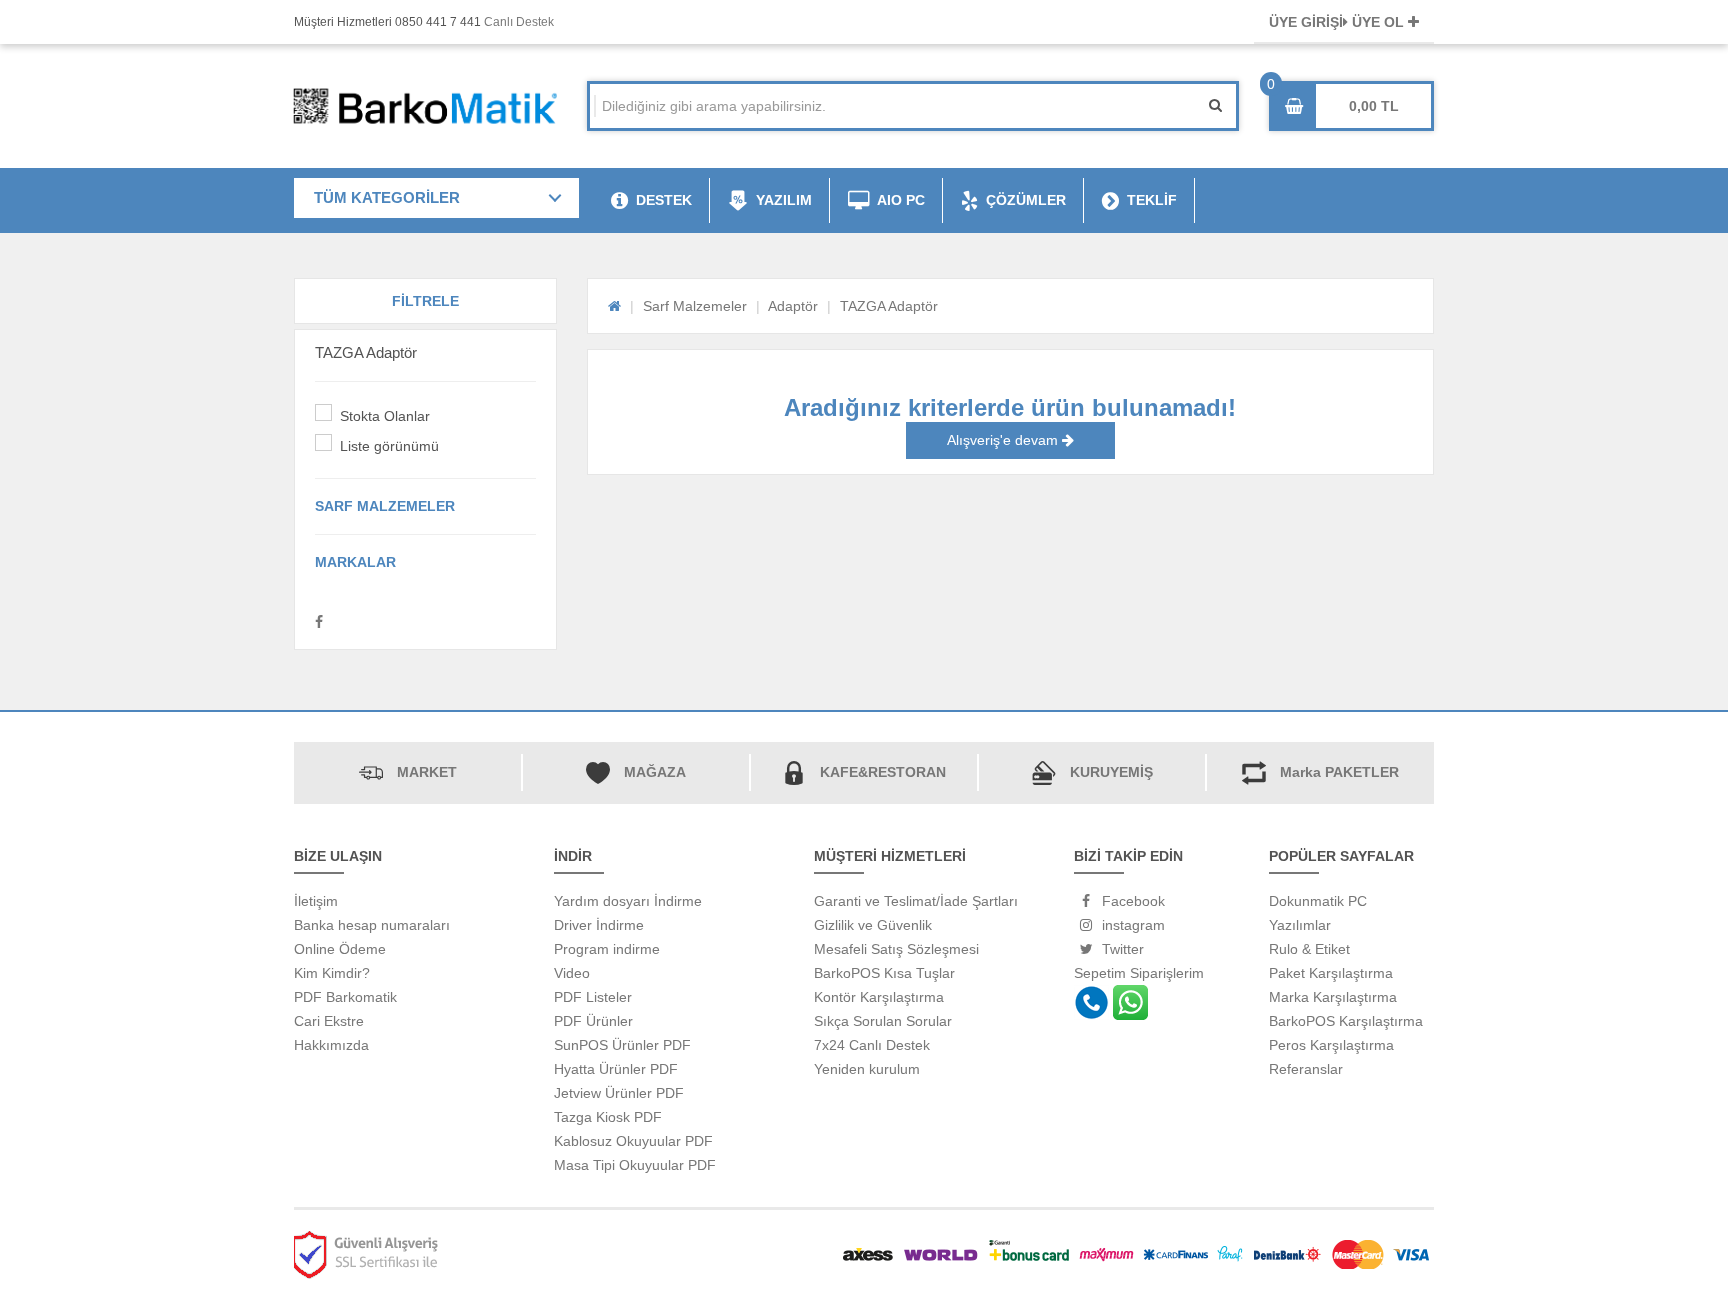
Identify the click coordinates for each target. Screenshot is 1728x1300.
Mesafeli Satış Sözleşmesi (896, 949)
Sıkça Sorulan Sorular (883, 1021)
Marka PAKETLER (1339, 772)
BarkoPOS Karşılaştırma (1346, 1021)
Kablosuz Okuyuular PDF (633, 1141)
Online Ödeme (340, 949)
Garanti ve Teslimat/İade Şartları (916, 901)
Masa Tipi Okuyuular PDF (635, 1165)
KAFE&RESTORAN (883, 772)
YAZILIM (784, 200)
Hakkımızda (331, 1045)
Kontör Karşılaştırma (879, 997)
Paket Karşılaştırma (1331, 973)
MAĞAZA (655, 772)
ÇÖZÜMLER (1026, 200)
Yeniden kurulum (867, 1069)
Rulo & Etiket (1309, 949)
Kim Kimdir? (332, 973)
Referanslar (1306, 1069)
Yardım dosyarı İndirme (628, 901)
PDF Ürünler (593, 1021)
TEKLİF (1152, 200)
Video (572, 973)
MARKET (427, 772)
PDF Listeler (593, 997)
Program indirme (607, 949)
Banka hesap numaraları (372, 925)
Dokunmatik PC (1318, 901)
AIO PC (901, 200)
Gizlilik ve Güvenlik (873, 925)
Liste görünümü (389, 446)
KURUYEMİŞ (1111, 772)
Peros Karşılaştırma (1331, 1045)
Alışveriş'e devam (1004, 440)
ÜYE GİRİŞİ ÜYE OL (1338, 22)
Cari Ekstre (329, 1021)
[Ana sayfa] (614, 306)
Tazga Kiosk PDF (608, 1117)
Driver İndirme (599, 925)
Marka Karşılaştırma (1333, 997)
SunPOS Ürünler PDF (622, 1045)
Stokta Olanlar (385, 416)
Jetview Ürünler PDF (619, 1093)
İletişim (316, 901)
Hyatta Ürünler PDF (616, 1069)
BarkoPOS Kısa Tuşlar (884, 973)
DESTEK (664, 200)
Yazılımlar (1300, 925)
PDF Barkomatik (345, 997)
